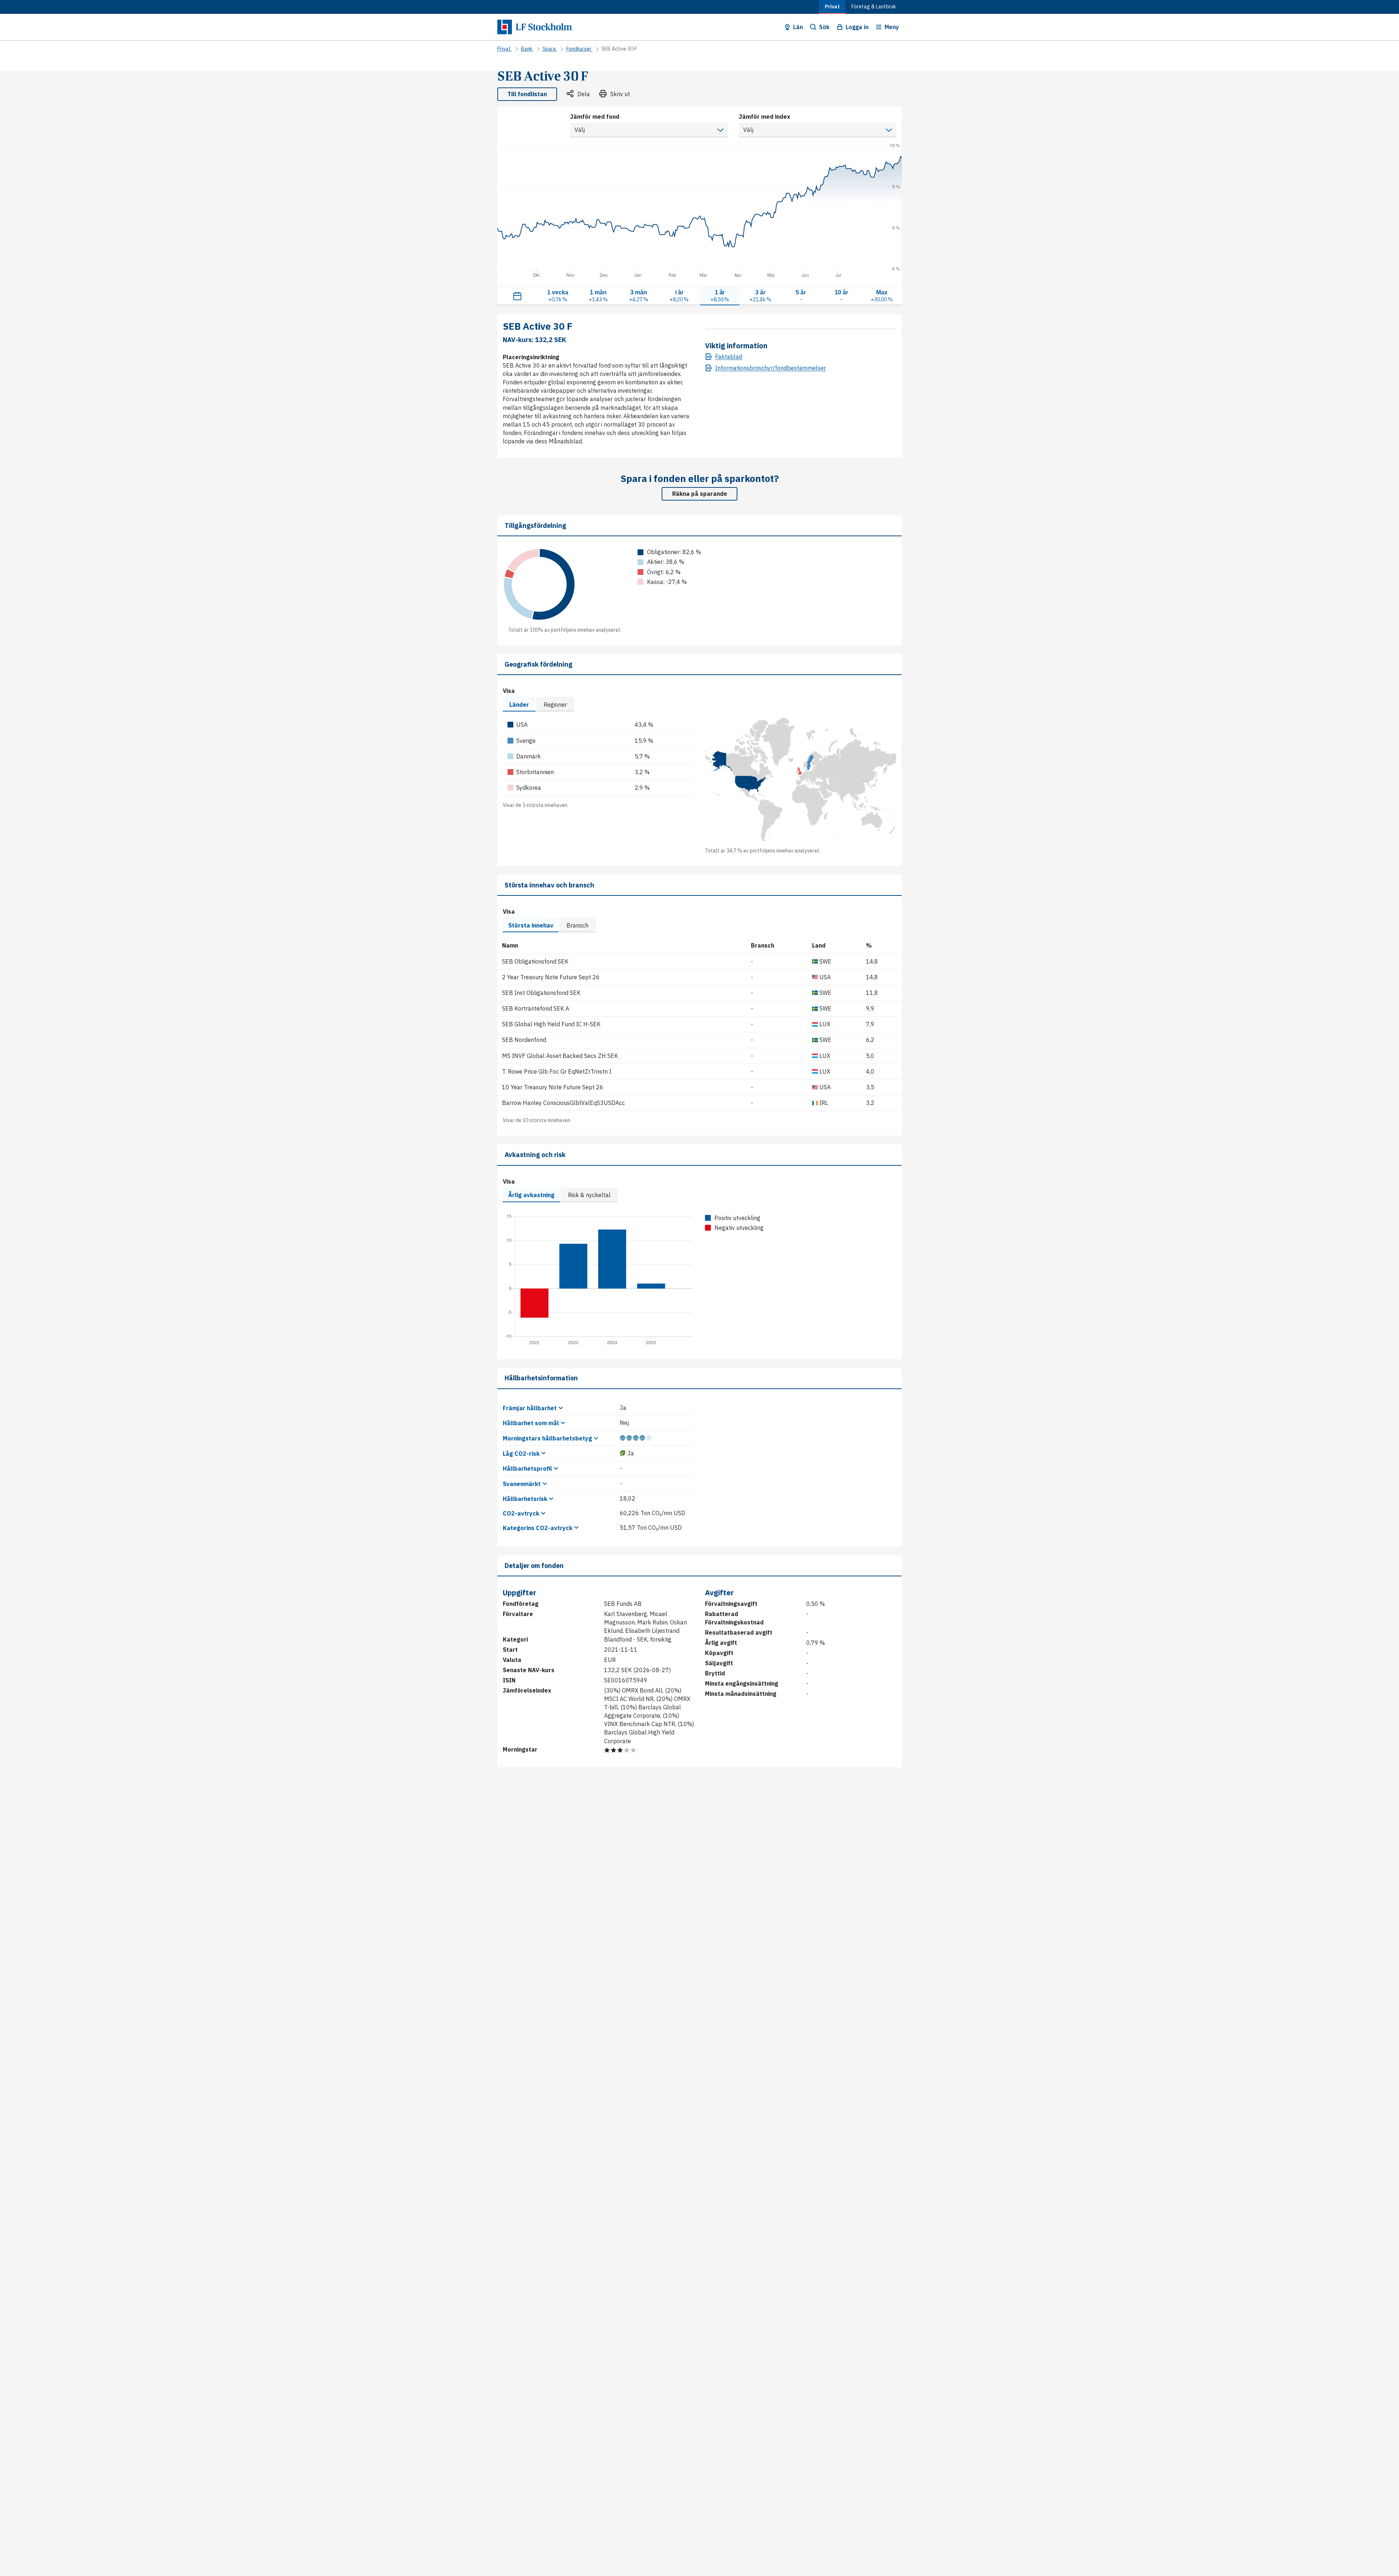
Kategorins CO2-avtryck (538, 1528)
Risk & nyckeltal (589, 1195)
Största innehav (531, 925)
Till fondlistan (527, 94)
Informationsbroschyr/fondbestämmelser (771, 368)
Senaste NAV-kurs (529, 1670)
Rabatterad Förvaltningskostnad (734, 1618)
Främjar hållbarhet (530, 1408)
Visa (509, 691)
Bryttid (715, 1673)
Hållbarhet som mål (531, 1423)
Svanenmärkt (522, 1484)
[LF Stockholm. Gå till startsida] (536, 27)
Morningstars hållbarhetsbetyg (547, 1438)
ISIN (509, 1680)
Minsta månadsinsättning (741, 1694)
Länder (519, 705)
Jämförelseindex (527, 1690)
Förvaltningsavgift (731, 1604)
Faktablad (729, 357)
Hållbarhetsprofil (527, 1469)
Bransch (577, 925)
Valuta (512, 1660)
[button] (793, 27)
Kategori (515, 1639)
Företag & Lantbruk (874, 7)
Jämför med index (765, 117)
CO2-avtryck (521, 1513)
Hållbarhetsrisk (525, 1499)
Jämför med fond (595, 117)
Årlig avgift (721, 1643)
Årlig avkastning (531, 1195)
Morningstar (520, 1749)
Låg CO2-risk (521, 1454)
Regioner (555, 705)
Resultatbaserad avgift (739, 1632)
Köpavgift (719, 1653)
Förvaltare (518, 1614)
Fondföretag (521, 1604)
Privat (832, 7)
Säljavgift (719, 1663)
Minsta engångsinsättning (742, 1683)
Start (510, 1650)
